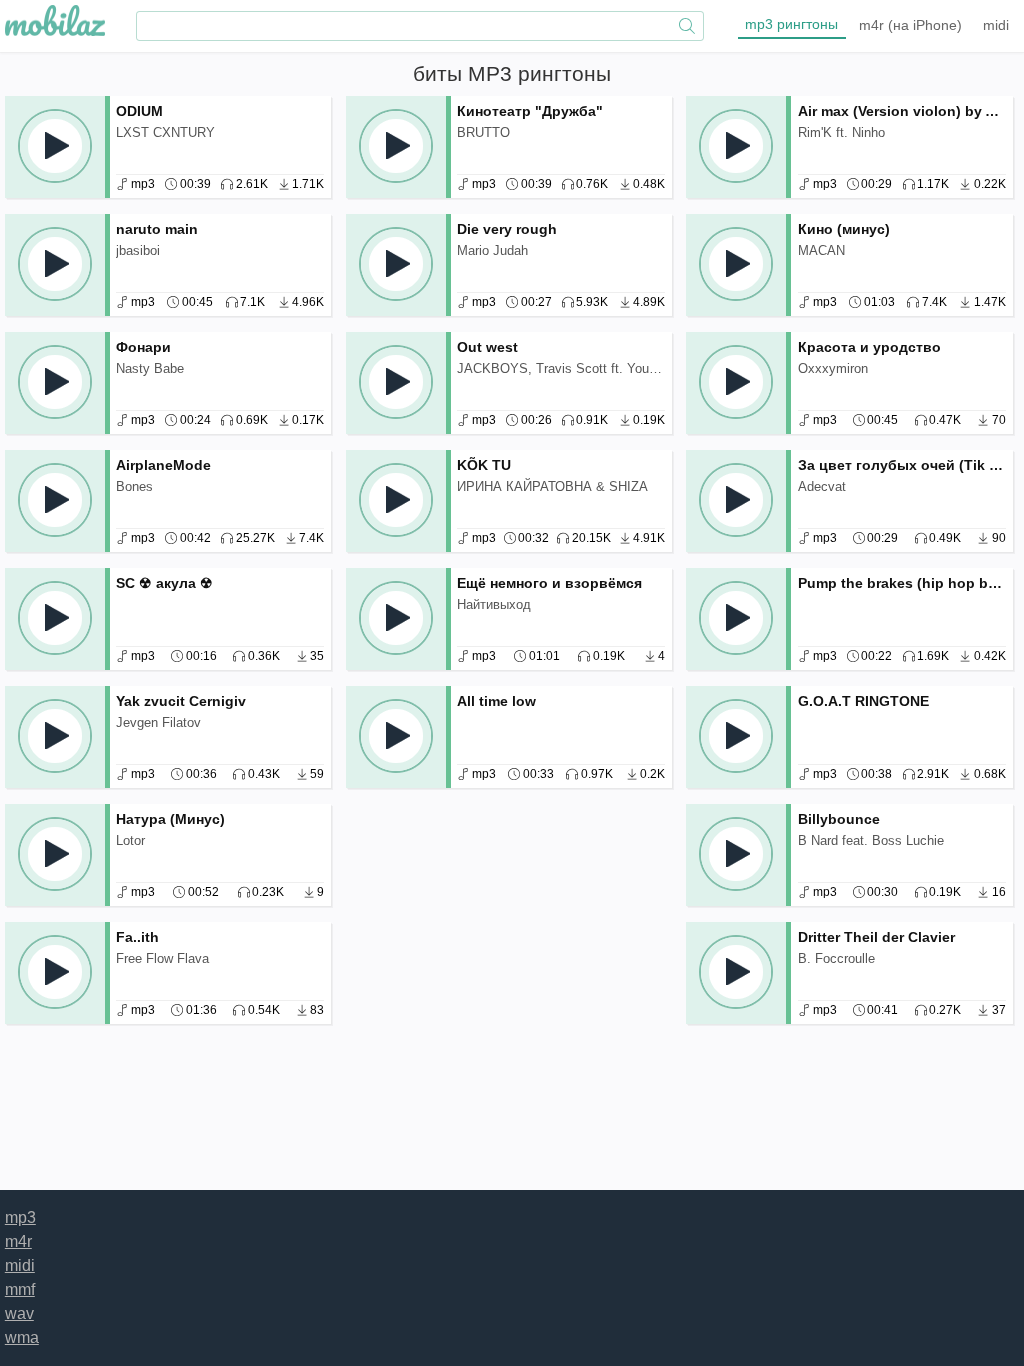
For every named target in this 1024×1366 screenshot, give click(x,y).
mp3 (791, 24)
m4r (910, 25)
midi (996, 25)
